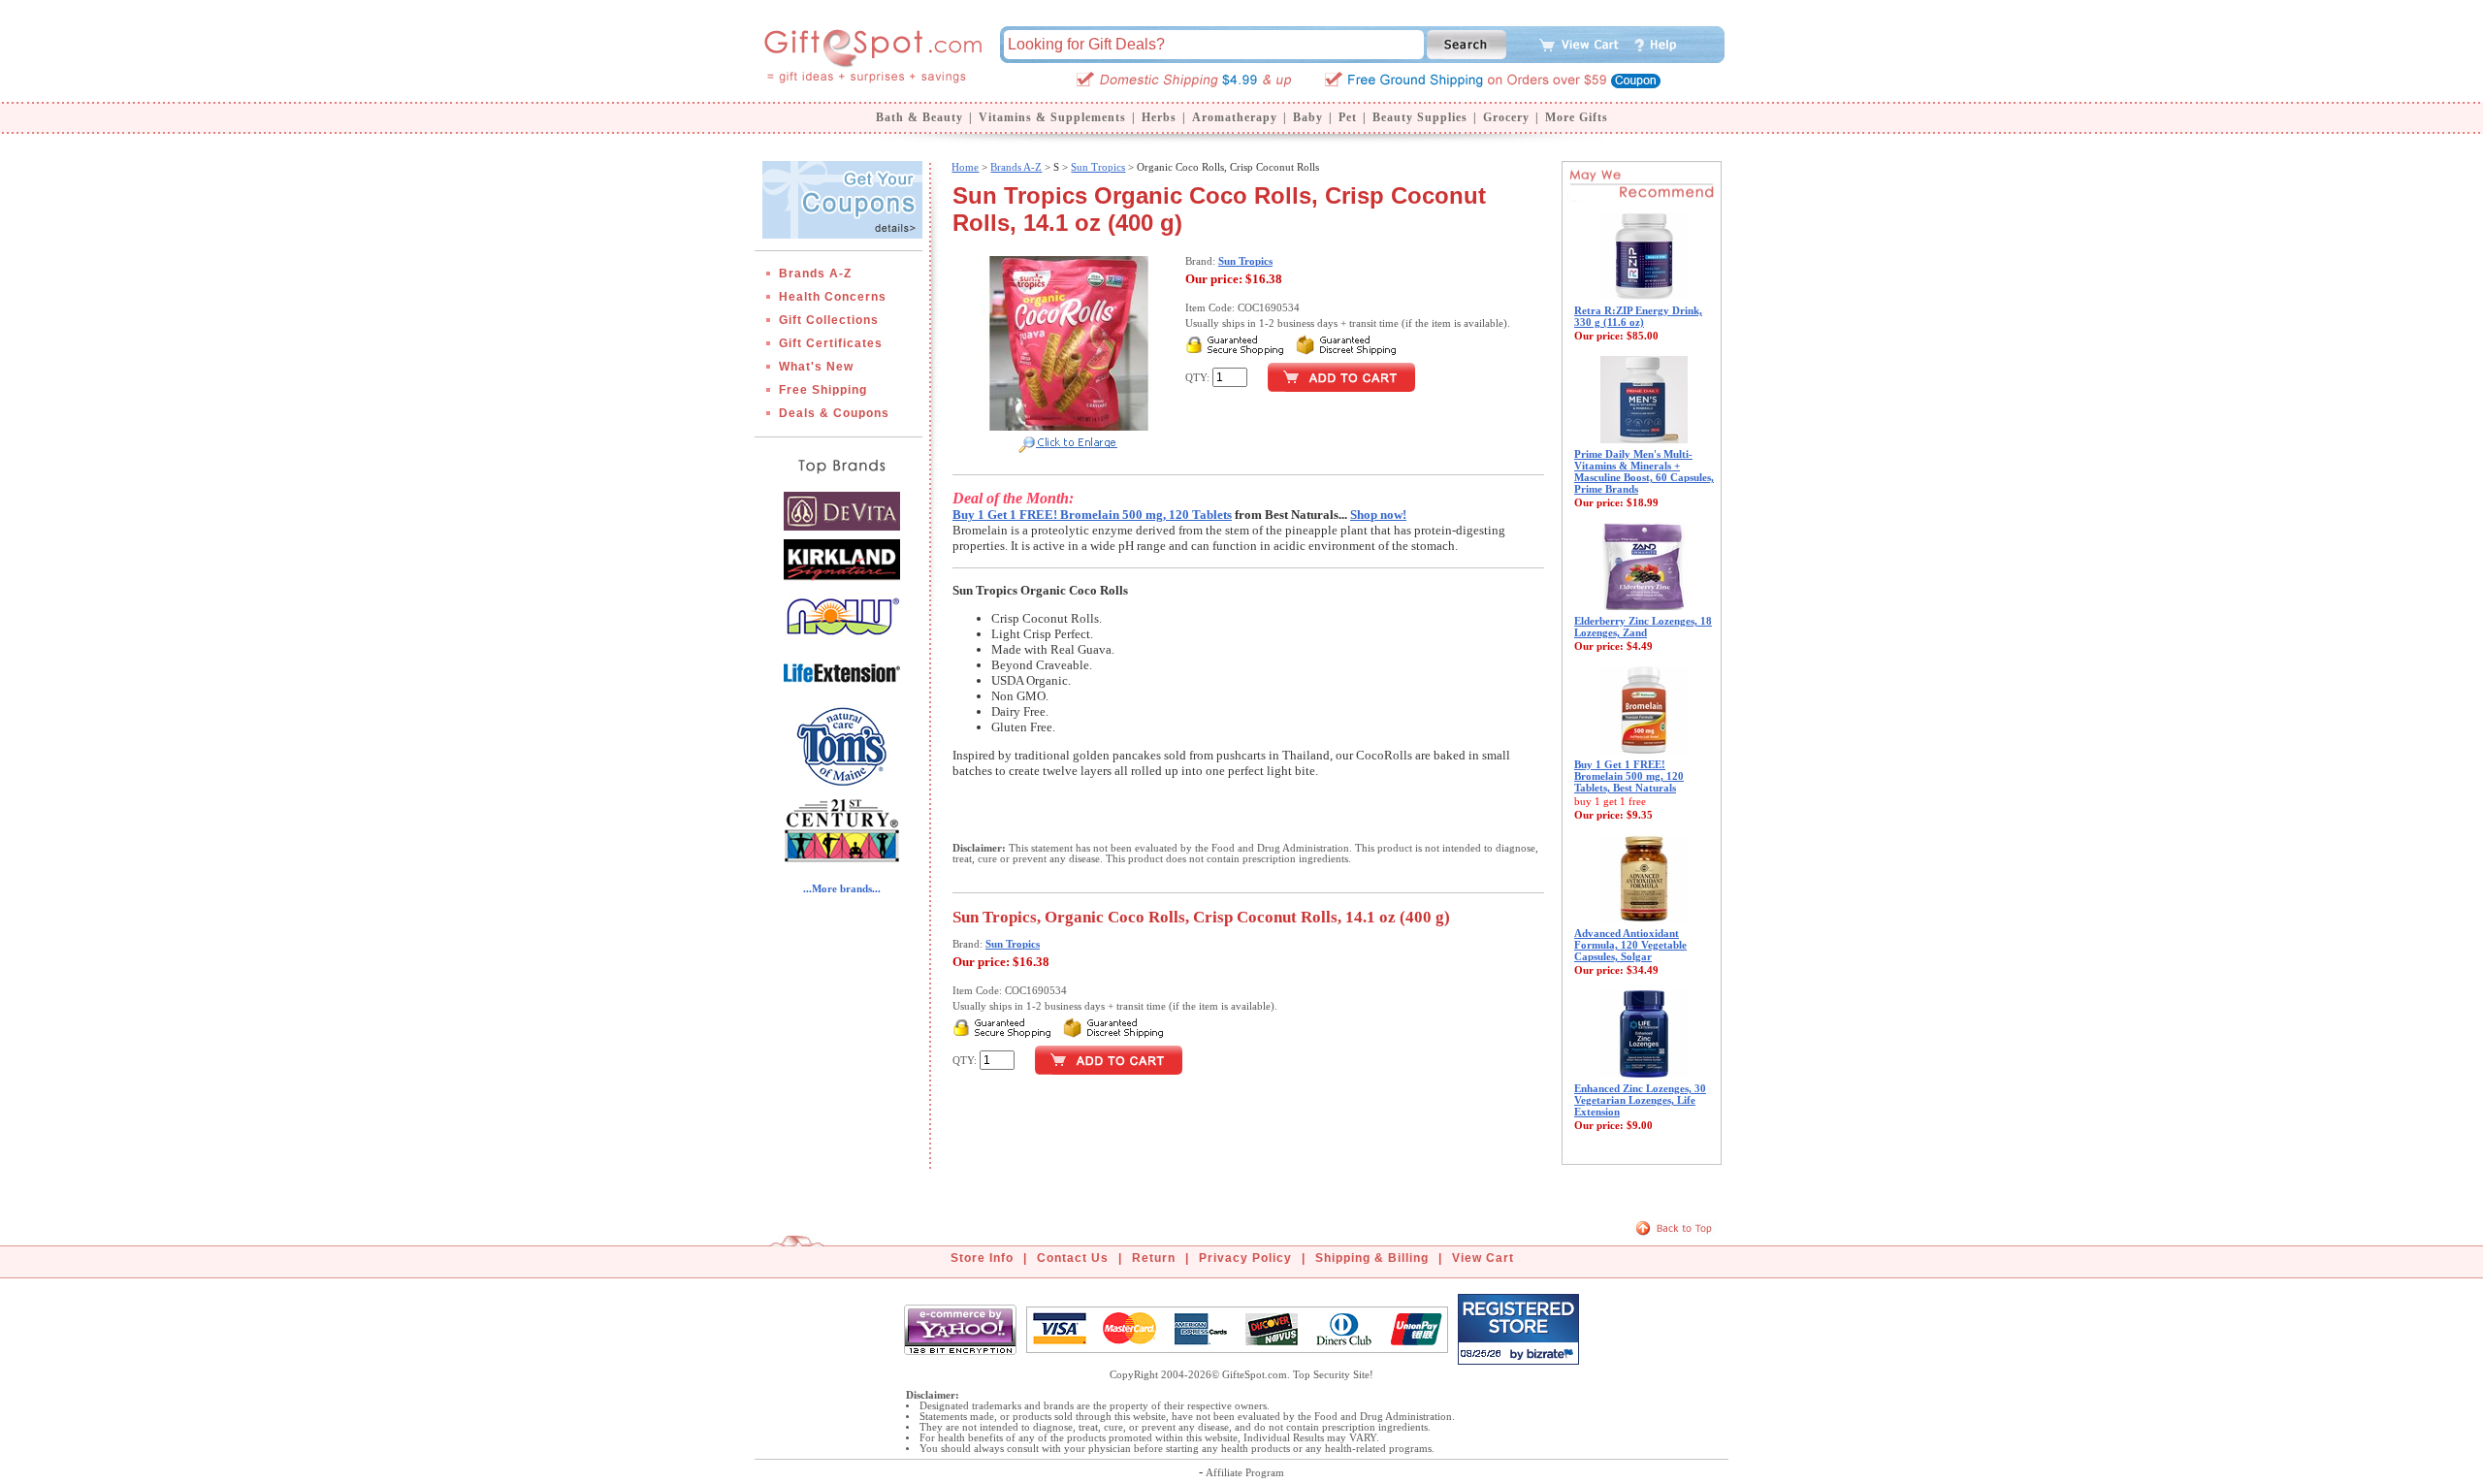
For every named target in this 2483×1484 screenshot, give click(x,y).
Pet (1348, 117)
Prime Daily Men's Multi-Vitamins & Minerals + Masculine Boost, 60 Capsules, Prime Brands (1644, 471)
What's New (816, 367)
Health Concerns (833, 297)
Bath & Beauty (919, 117)
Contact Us (1073, 1258)
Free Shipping (823, 390)
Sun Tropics (1098, 167)
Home (965, 167)
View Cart (1483, 1258)
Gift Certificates (831, 343)
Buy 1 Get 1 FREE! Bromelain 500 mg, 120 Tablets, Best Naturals (1629, 776)
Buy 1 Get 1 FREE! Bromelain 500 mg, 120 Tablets (1092, 515)
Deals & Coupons (834, 413)
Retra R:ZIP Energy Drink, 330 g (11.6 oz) (1638, 316)
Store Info (982, 1258)
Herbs (1159, 117)
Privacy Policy (1245, 1258)
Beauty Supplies (1420, 117)
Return (1154, 1258)
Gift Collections (829, 320)
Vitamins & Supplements (1052, 117)
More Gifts (1577, 117)
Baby (1308, 117)
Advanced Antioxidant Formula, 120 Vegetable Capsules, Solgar (1630, 945)
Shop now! (1378, 515)
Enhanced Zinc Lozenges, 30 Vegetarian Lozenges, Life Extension (1640, 1100)
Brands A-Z (815, 274)
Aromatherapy (1235, 117)
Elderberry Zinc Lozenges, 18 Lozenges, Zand (1643, 627)
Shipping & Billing (1372, 1258)
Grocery (1506, 117)
